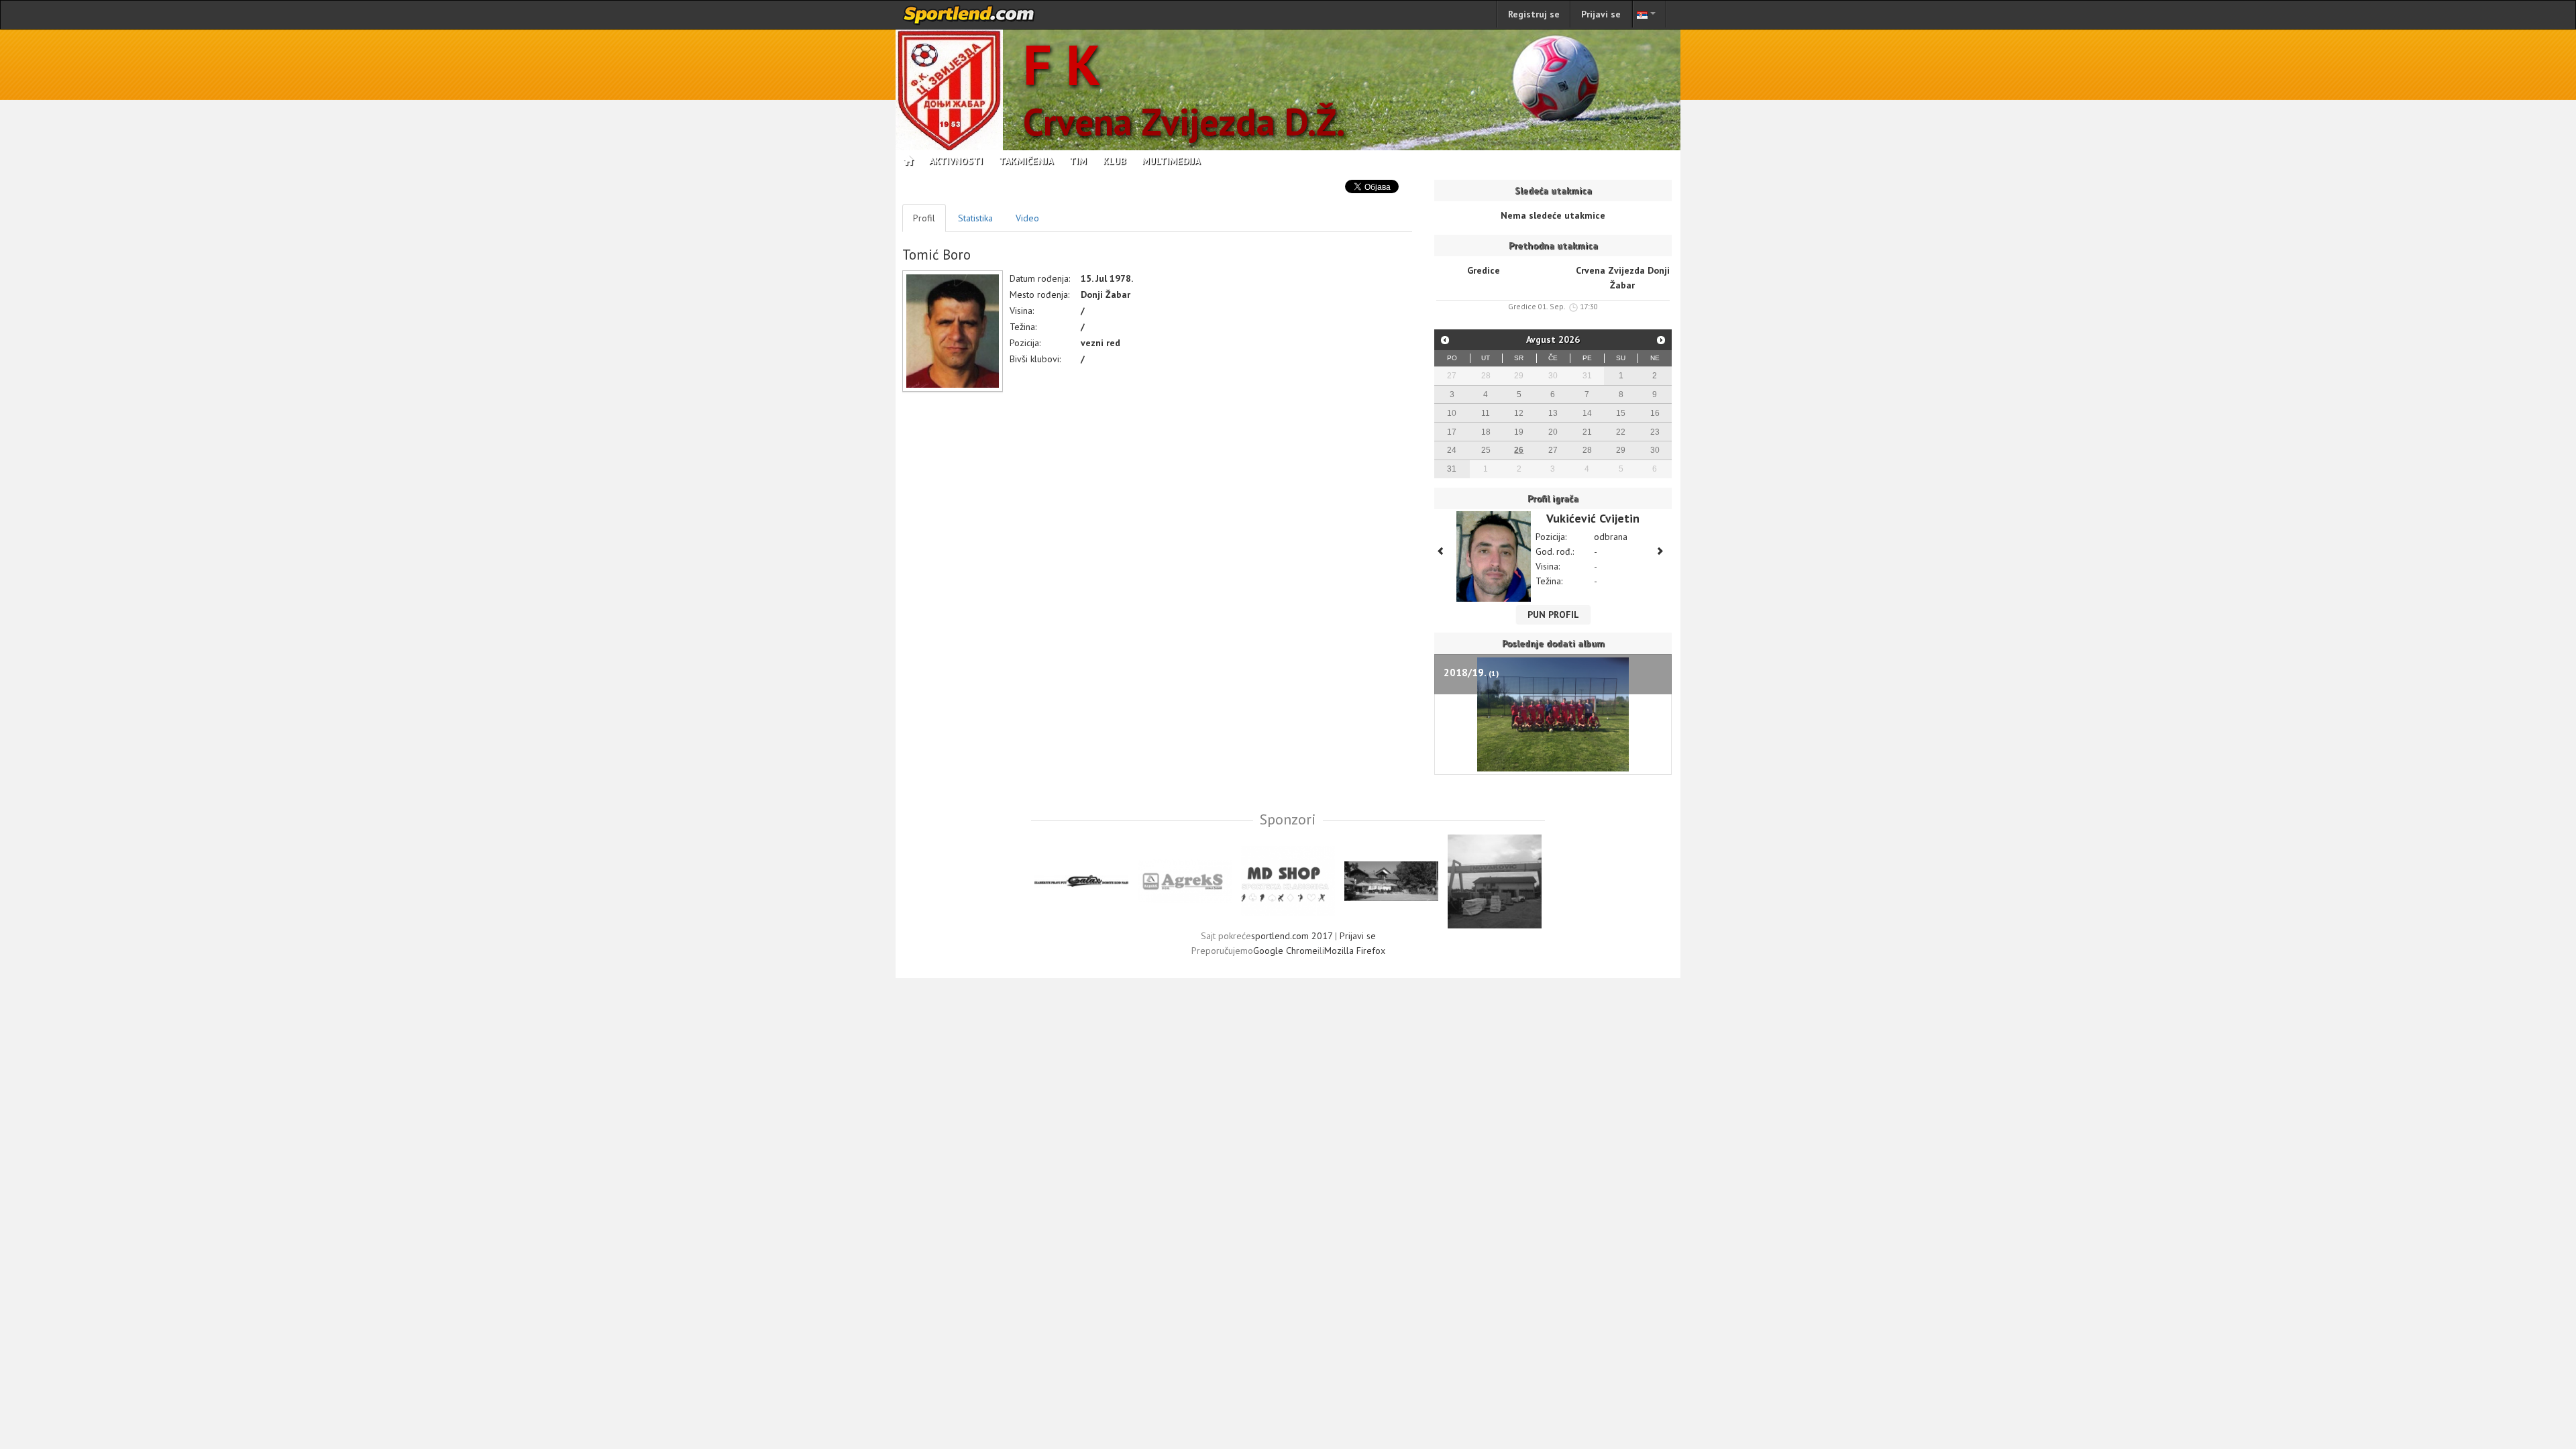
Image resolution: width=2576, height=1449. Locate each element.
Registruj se (1534, 14)
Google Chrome (1285, 951)
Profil (924, 218)
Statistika (975, 218)
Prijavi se (1601, 14)
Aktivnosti (956, 161)
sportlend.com (969, 15)
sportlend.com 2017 (1292, 936)
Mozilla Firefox (1355, 951)
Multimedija (1171, 161)
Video (1027, 218)
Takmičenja (1026, 161)
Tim (1078, 161)
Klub (1114, 161)
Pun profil (1553, 614)
